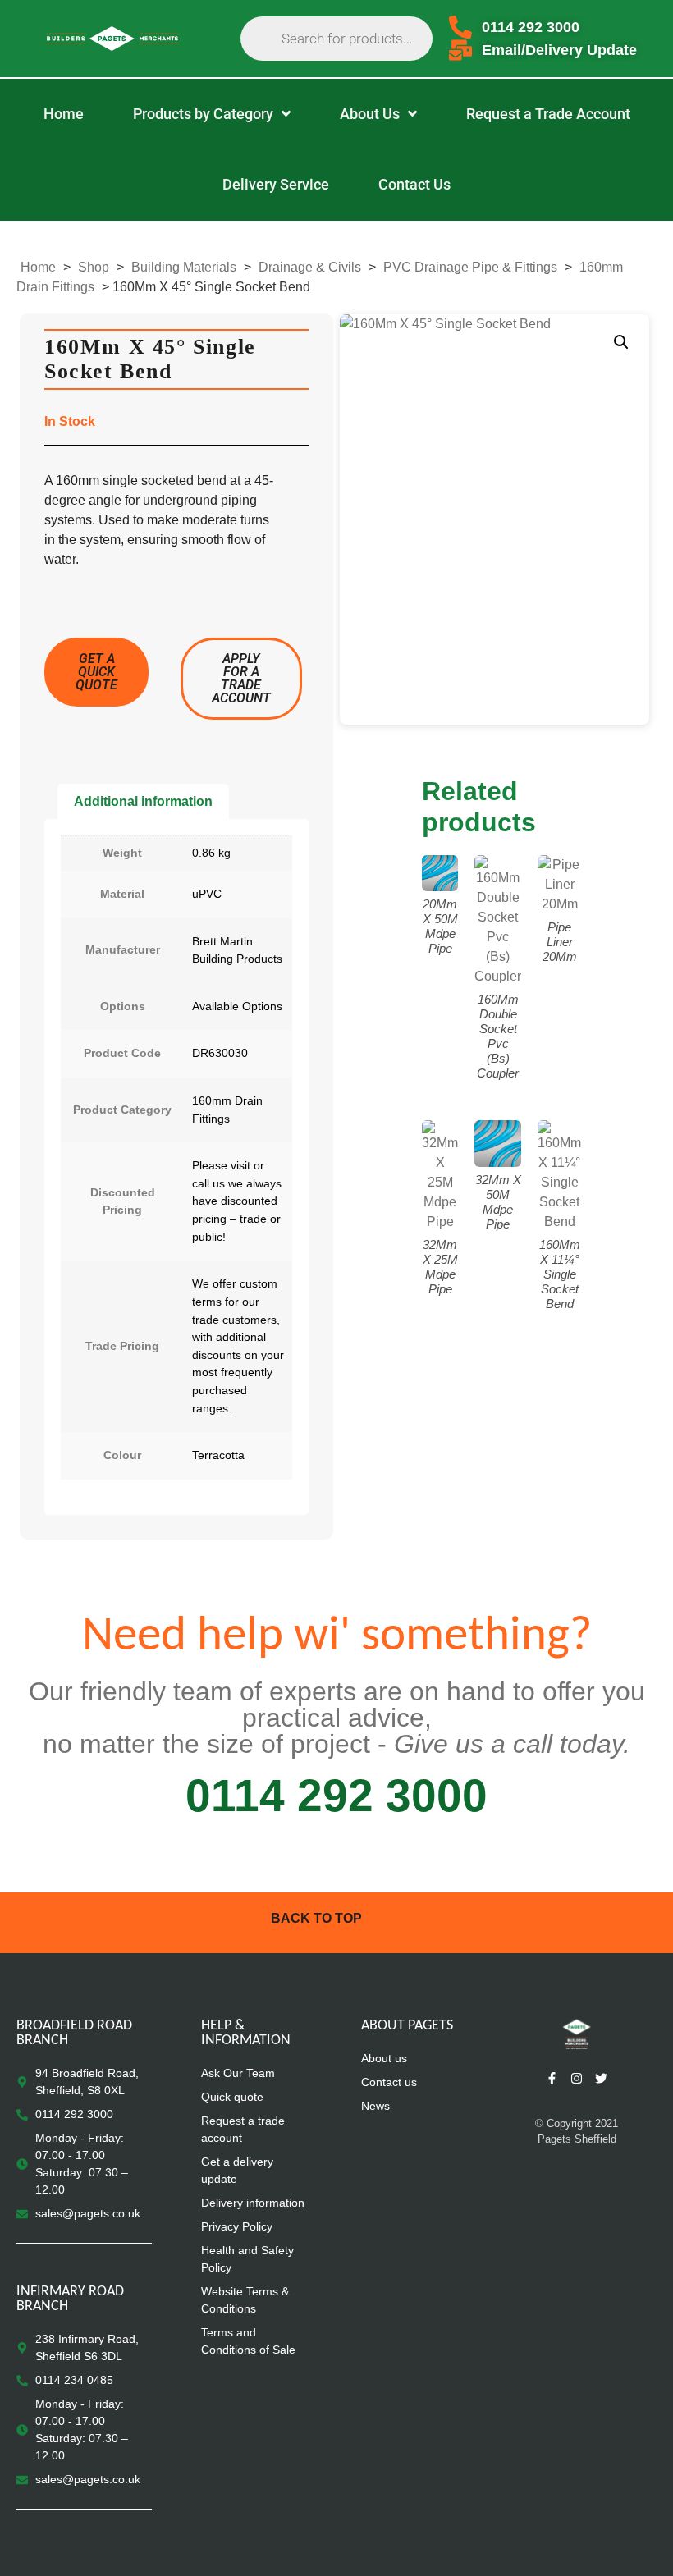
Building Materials (184, 267)
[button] (621, 342)
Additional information (143, 801)
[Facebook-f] (552, 2079)
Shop (94, 267)
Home (38, 267)
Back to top (316, 1918)
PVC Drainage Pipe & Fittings (470, 267)
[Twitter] (602, 2079)
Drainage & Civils (310, 267)
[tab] (143, 802)
